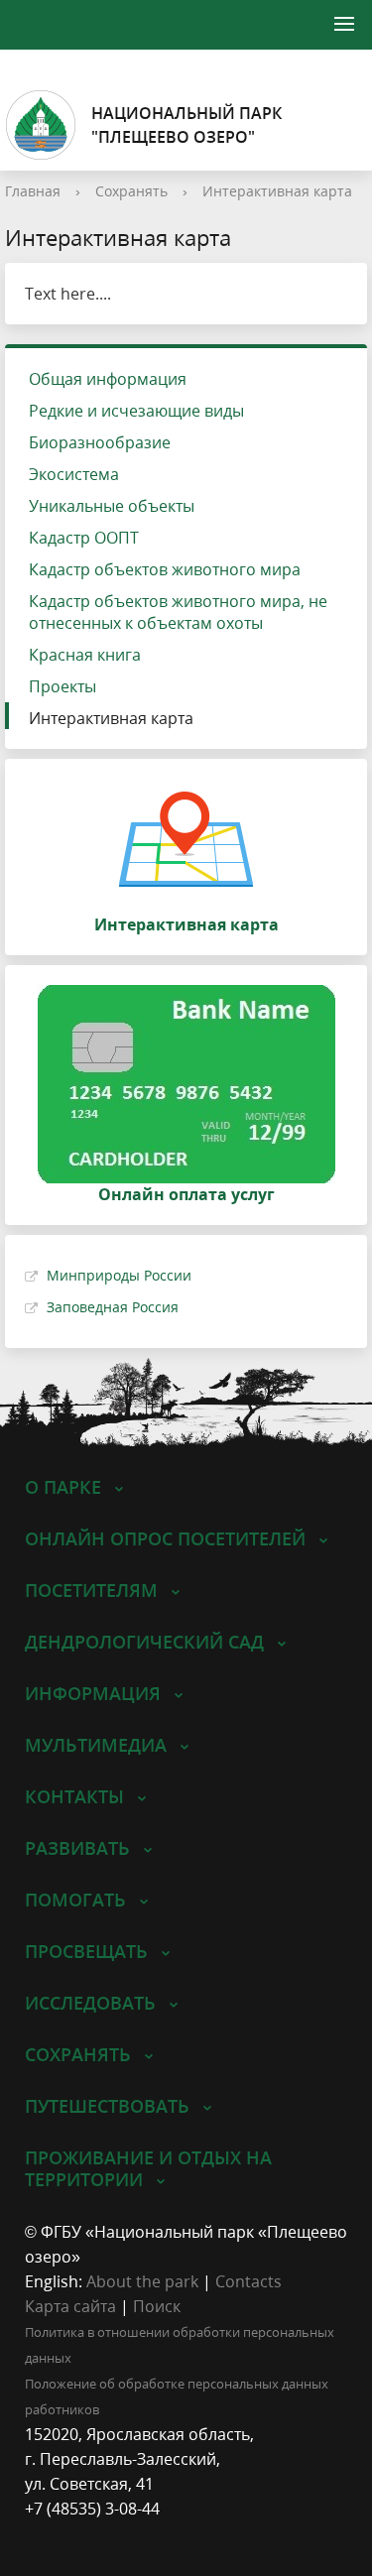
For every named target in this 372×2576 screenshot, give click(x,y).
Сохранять (131, 191)
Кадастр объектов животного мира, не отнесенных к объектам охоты (178, 612)
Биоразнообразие (100, 442)
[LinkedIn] (78, 2534)
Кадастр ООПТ (84, 538)
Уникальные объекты (112, 506)
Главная (33, 191)
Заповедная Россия (113, 1307)
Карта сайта (70, 2306)
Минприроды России (119, 1275)
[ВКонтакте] (40, 2534)
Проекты (62, 686)
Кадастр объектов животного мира (165, 569)
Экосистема (74, 474)
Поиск (157, 2306)
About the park (142, 2281)
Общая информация (108, 379)
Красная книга (85, 655)
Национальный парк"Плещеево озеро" (186, 125)
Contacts (248, 2281)
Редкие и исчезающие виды (136, 411)
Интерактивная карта (277, 191)
